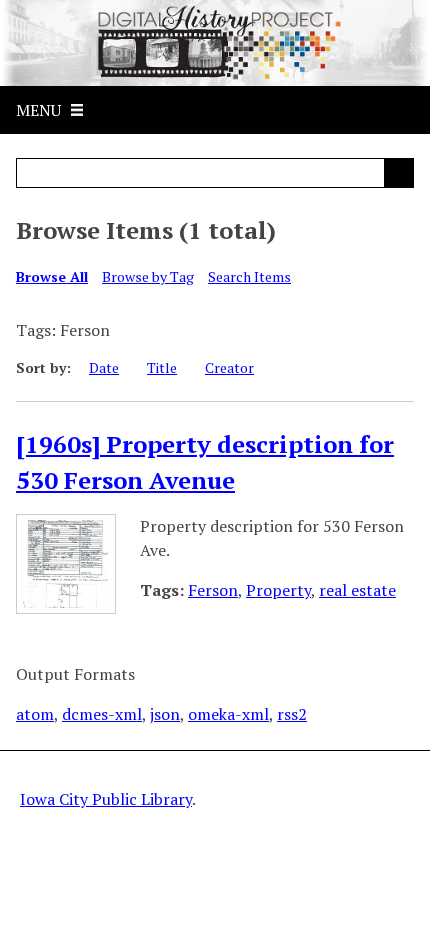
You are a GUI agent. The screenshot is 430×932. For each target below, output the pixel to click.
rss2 (292, 714)
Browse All (52, 276)
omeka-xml (228, 714)
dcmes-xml (102, 714)
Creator (229, 367)
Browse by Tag (148, 276)
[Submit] (399, 173)
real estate (357, 590)
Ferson (213, 590)
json (165, 714)
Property (278, 590)
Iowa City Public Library (106, 799)
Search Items (249, 276)
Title (162, 367)
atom (35, 714)
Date (104, 367)
